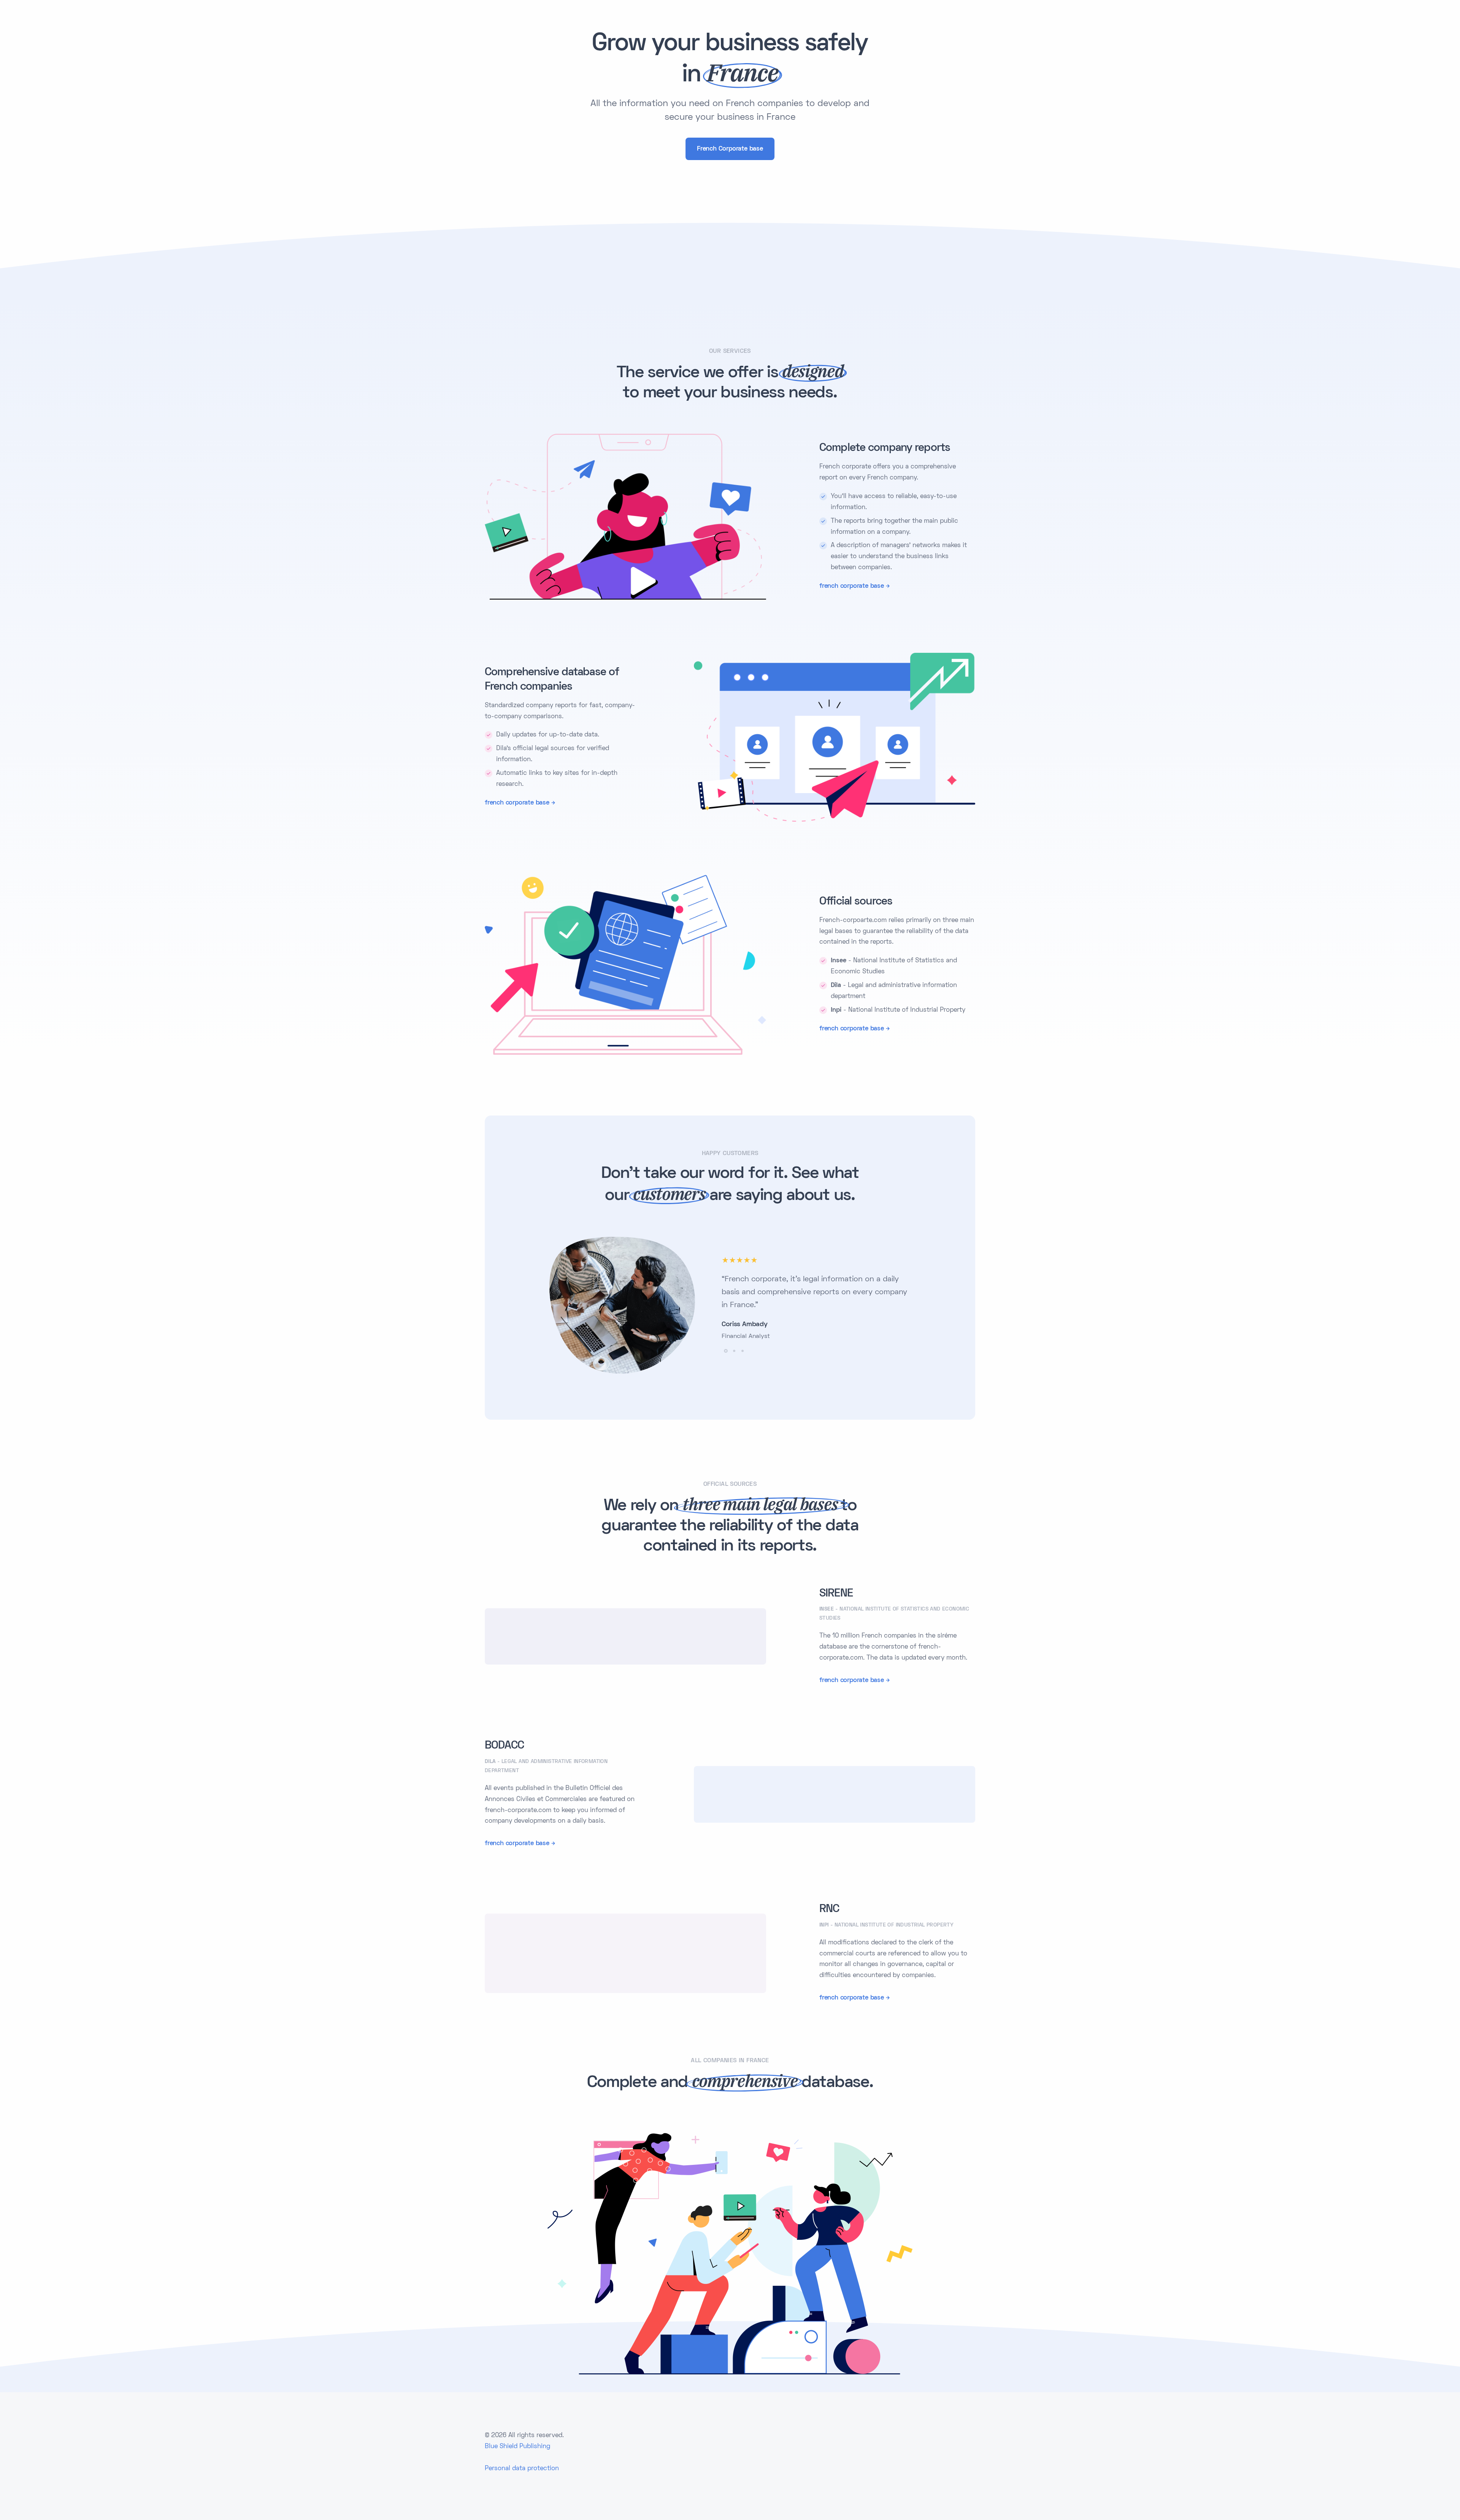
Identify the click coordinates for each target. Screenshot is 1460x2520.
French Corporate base (730, 149)
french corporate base (852, 586)
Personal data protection (522, 2469)
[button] (726, 1351)
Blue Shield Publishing (517, 2447)
